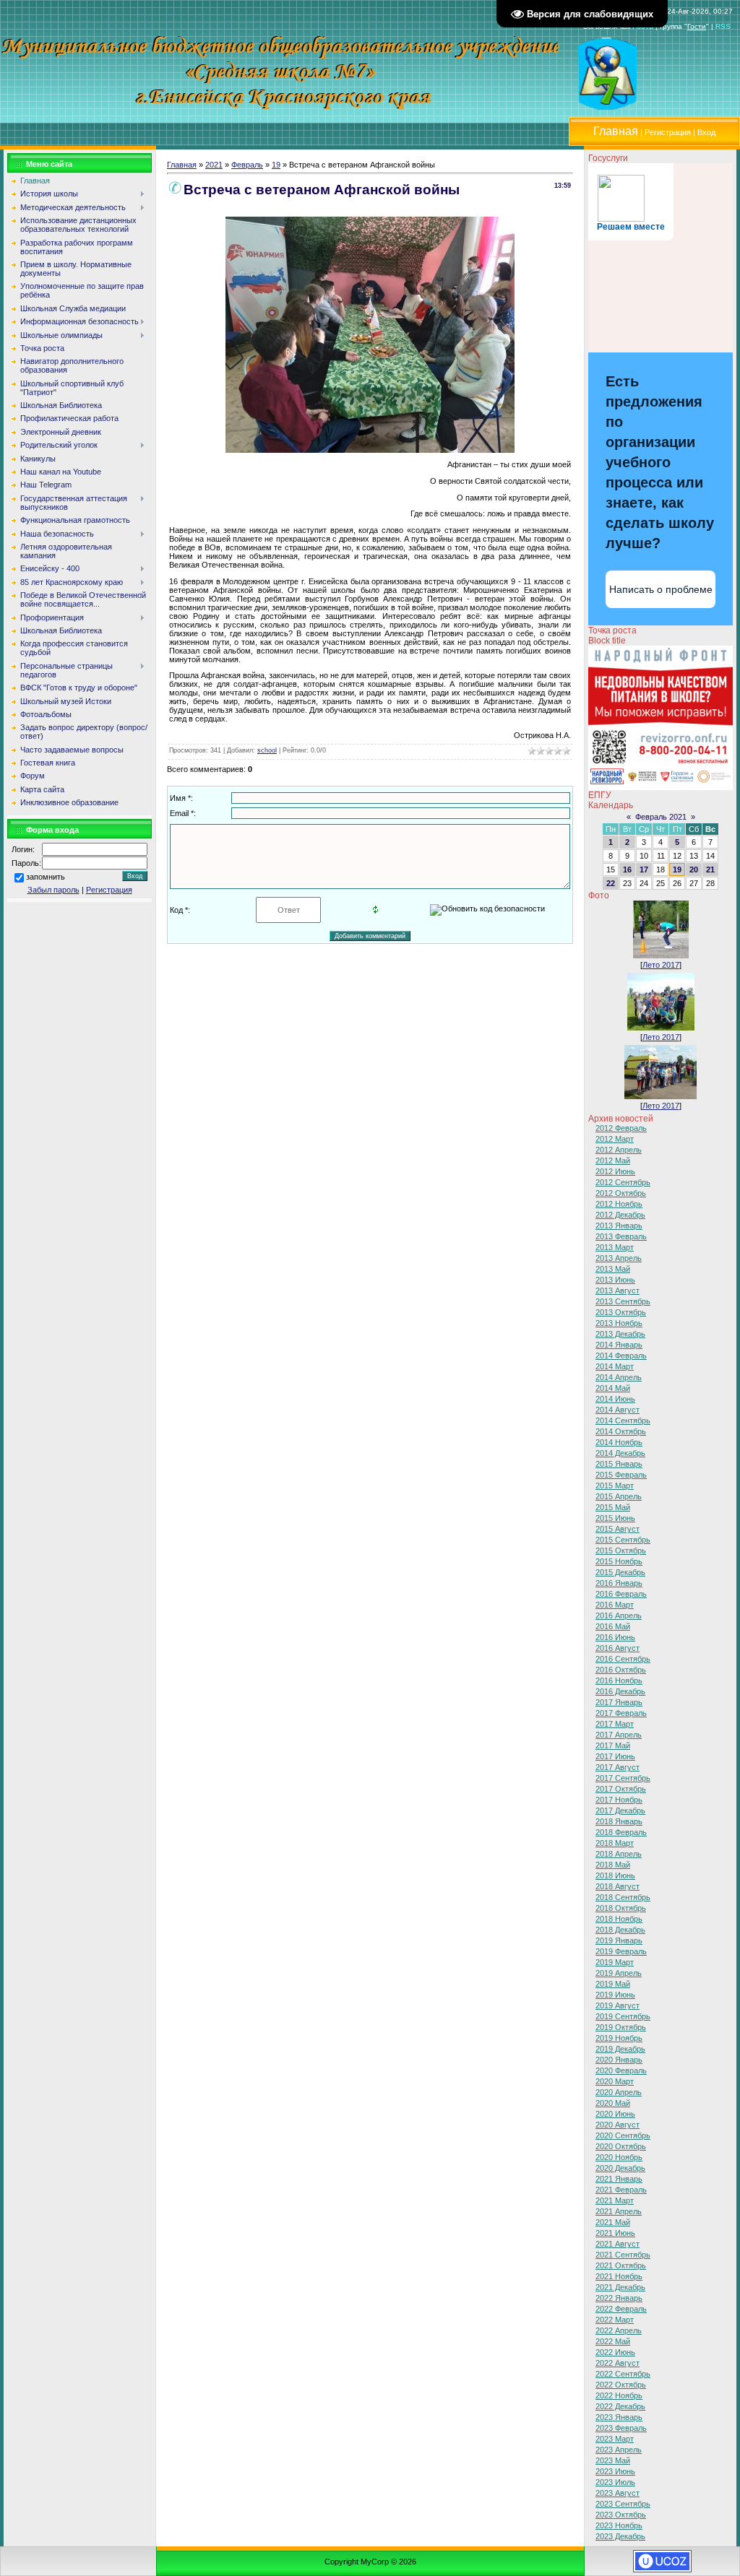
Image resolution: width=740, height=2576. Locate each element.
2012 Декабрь (620, 1215)
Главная (182, 165)
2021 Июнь (615, 2233)
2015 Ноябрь (619, 1561)
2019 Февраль (621, 1951)
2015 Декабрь (620, 1572)
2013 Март (615, 1247)
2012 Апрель (619, 1150)
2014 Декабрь (620, 1453)
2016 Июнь (615, 1637)
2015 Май (613, 1507)
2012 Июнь (615, 1171)
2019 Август (618, 2005)
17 (644, 869)
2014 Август (618, 1410)
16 (627, 869)
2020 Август (618, 2125)
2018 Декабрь (620, 1930)
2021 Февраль (621, 2190)
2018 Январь (619, 1821)
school (267, 750)
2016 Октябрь (621, 1670)
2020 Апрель (619, 2092)
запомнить (46, 877)
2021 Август (618, 2244)
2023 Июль (615, 2482)
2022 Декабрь (620, 2406)
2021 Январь (619, 2179)
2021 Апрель (619, 2211)
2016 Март (615, 1605)
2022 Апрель (619, 2330)
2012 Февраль (621, 1128)
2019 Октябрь (621, 2027)
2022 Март (615, 2320)
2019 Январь (619, 1940)
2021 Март (615, 2200)
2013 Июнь (615, 1280)
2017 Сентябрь (623, 1778)
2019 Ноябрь (619, 2038)
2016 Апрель (619, 1616)
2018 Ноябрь (619, 1919)
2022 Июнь (615, 2352)
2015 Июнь (615, 1518)
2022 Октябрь (621, 2385)
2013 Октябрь (621, 1312)
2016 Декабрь (620, 1691)
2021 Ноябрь (619, 2276)
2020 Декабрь (620, 2168)
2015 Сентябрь (623, 1540)
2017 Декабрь (620, 1810)
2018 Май (613, 1865)
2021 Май (613, 2222)
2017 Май (613, 1745)
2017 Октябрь (621, 1789)
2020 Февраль (621, 2070)
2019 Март (615, 1962)
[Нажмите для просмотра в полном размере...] (370, 450)
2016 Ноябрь (619, 1681)
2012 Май (613, 1161)
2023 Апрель (619, 2450)
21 (710, 869)
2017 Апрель (619, 1735)
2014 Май (613, 1388)
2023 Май (613, 2460)
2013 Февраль (621, 1236)
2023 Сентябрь (623, 2504)
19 (276, 165)
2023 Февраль (621, 2428)
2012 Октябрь (621, 1193)
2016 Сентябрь (623, 1659)
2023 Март (615, 2439)
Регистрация (668, 132)
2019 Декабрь (620, 2049)
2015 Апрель (619, 1496)
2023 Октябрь (621, 2515)
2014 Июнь (615, 1399)
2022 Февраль (621, 2309)
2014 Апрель (619, 1377)
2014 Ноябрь (619, 1442)
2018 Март (615, 1843)
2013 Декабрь (620, 1334)
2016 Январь (619, 1583)
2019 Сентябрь (623, 2016)
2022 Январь (619, 2298)
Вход (706, 132)
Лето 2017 (661, 965)
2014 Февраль (621, 1356)
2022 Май (613, 2341)
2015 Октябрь (621, 1551)
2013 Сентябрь (623, 1301)
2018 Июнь (615, 1875)
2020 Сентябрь (623, 2135)
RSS (723, 26)
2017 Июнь (615, 1756)
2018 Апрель (619, 1854)
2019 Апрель (619, 1973)
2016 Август (618, 1648)
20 (694, 869)
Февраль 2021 (661, 817)
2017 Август (618, 1767)
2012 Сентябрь (623, 1182)
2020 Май (613, 2103)
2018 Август (618, 1886)
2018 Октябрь (621, 1908)
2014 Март (615, 1366)
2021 (214, 165)
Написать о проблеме (661, 589)
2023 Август (618, 2493)
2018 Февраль (621, 1832)
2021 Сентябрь (623, 2255)
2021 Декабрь (620, 2287)
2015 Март (615, 1486)
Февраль (247, 165)
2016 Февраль (621, 1594)
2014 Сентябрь (623, 1421)
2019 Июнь (615, 1995)
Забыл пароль (53, 890)
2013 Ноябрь (619, 1323)
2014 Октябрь (621, 1431)
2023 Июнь (615, 2471)
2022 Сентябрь (623, 2374)
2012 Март (615, 1139)
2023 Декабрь (620, 2536)
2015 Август (618, 1529)
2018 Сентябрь (623, 1897)
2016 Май (613, 1626)
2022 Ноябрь (619, 2395)
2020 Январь (619, 2060)
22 (611, 883)
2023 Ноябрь (619, 2525)
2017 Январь (619, 1702)
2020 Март (615, 2081)
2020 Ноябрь (619, 2157)
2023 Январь (619, 2417)
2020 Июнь (615, 2114)
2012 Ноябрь (619, 1204)
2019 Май (613, 1984)
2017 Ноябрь (619, 1800)
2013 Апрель (619, 1258)
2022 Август (618, 2363)
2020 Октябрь (621, 2146)
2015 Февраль (621, 1475)
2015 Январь (619, 1464)
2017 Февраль (621, 1713)
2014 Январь (619, 1345)
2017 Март (615, 1724)
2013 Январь (619, 1226)
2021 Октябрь (621, 2265)
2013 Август (618, 1291)
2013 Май (613, 1269)
